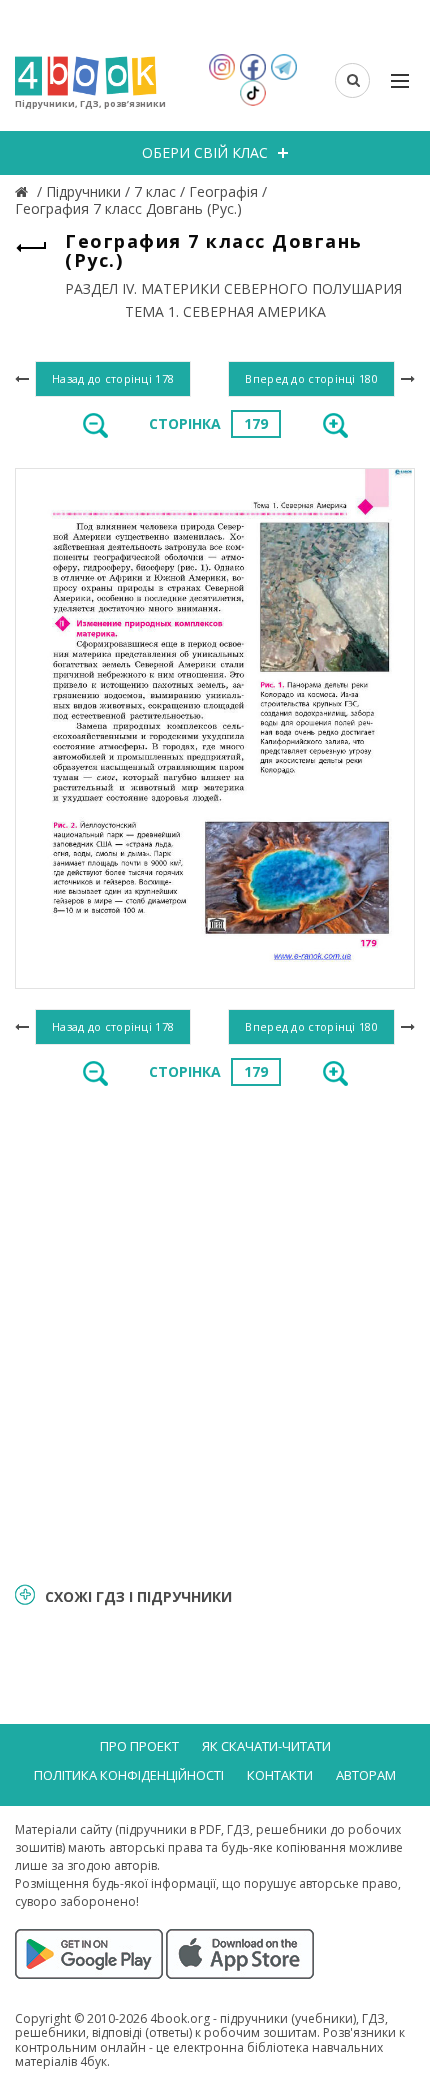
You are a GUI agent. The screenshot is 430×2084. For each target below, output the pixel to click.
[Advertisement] (215, 1333)
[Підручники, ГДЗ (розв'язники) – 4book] (24, 191)
